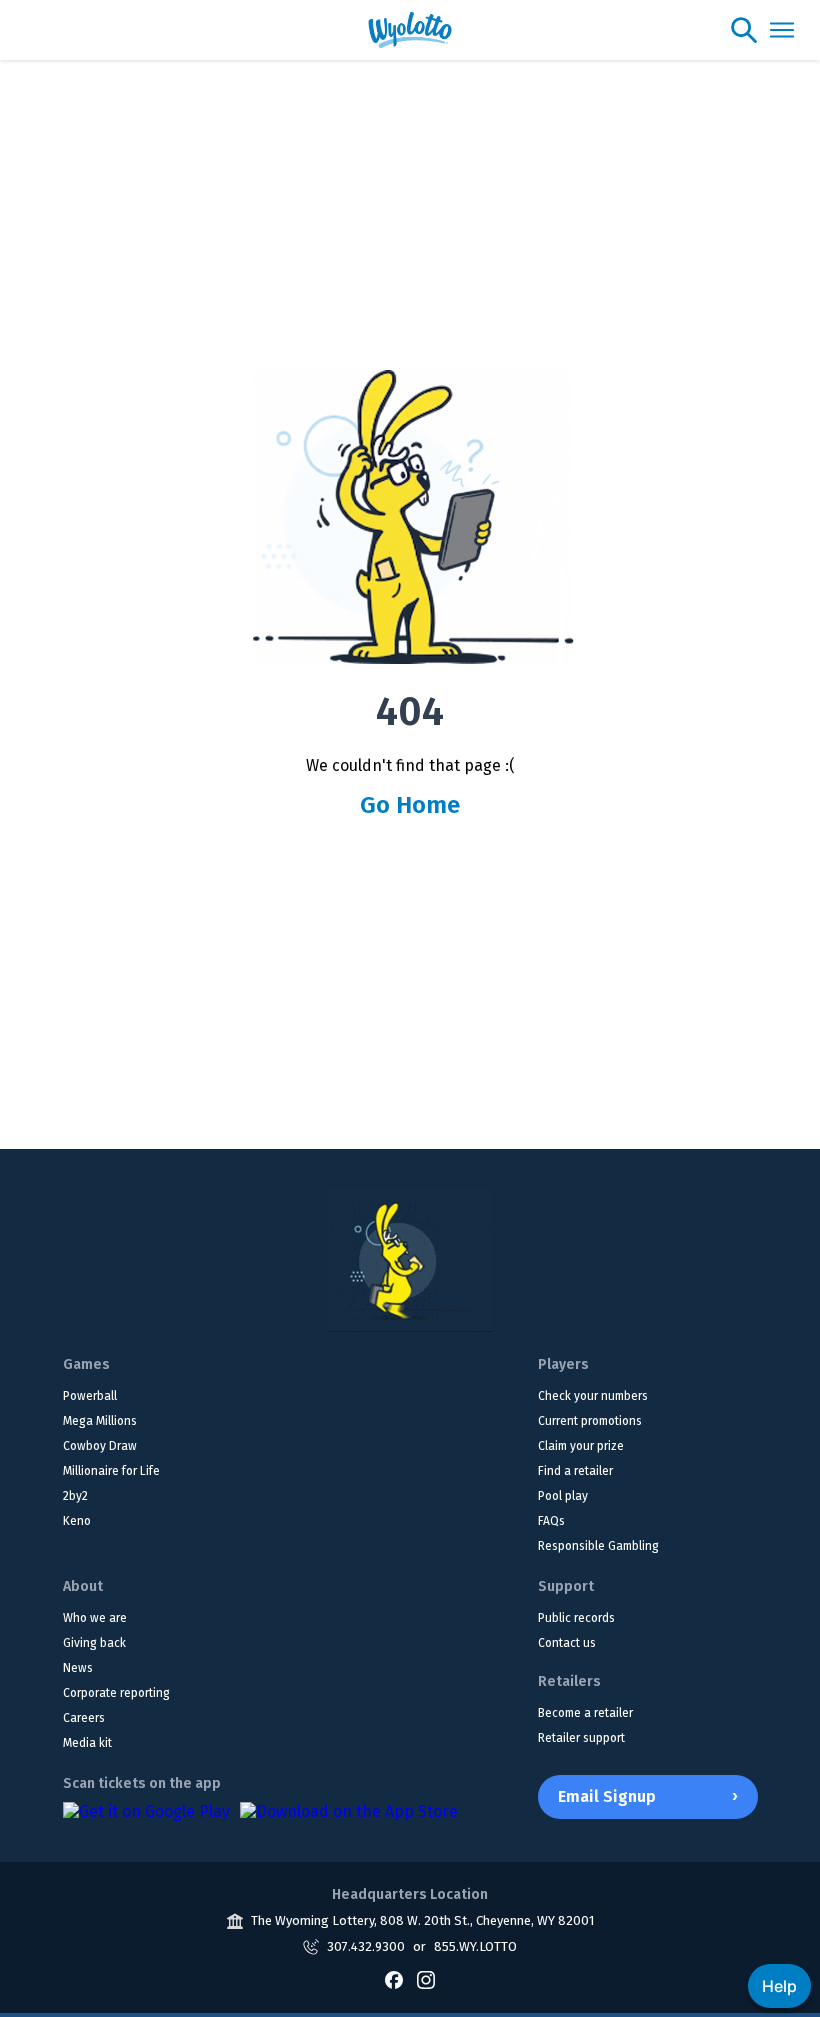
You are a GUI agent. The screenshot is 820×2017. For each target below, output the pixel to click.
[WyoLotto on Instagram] (426, 1980)
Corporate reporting (116, 1693)
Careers (84, 1718)
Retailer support (581, 1738)
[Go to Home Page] (410, 1260)
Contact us (567, 1643)
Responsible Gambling (598, 1546)
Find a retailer (575, 1471)
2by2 (75, 1496)
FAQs (551, 1521)
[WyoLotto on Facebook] (394, 1980)
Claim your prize (581, 1446)
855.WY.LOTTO (475, 1946)
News (78, 1668)
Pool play (563, 1496)
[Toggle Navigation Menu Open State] (782, 30)
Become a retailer (585, 1713)
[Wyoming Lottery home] (410, 30)
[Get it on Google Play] (146, 1822)
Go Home (410, 805)
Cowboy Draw (100, 1446)
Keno (77, 1521)
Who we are (95, 1618)
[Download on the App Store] (349, 1822)
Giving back (94, 1643)
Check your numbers (593, 1396)
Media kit (87, 1743)
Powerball (90, 1396)
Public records (576, 1618)
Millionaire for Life (111, 1471)
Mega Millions (100, 1421)
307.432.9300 (366, 1946)
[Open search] (744, 30)
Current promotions (590, 1421)
